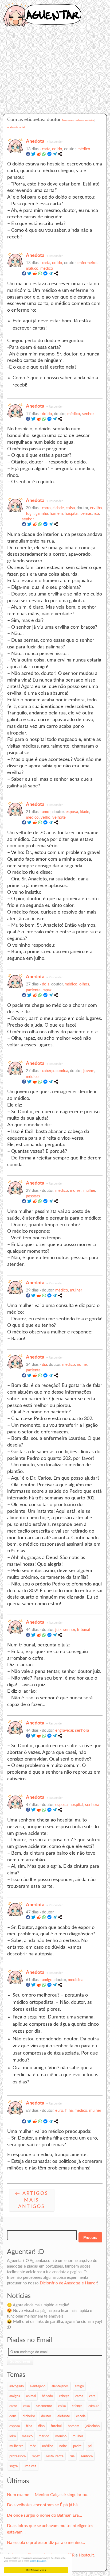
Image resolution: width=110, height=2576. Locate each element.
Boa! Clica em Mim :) (36, 2570)
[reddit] (39, 155)
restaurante (55, 2456)
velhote (59, 817)
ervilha (96, 508)
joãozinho (93, 2426)
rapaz (47, 990)
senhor (88, 414)
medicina (76, 1980)
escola (81, 2416)
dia (44, 1365)
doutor (46, 2416)
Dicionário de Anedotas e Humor (68, 2283)
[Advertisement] (55, 74)
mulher (89, 1191)
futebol (56, 2426)
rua (96, 514)
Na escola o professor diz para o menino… (46, 2543)
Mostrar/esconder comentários (78, 120)
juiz (58, 1630)
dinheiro (29, 2416)
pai (90, 2446)
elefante (64, 2416)
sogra (13, 2466)
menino (61, 2436)
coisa (70, 508)
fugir (30, 514)
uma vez (30, 2466)
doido (57, 149)
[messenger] (49, 155)
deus (13, 2416)
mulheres (16, 2446)
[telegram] (55, 155)
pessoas (33, 1196)
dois (46, 984)
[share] (60, 155)
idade (85, 812)
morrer (76, 1191)
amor (46, 812)
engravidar (64, 1730)
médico (84, 149)
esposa (72, 812)
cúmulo (94, 2406)
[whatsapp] (44, 155)
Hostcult (86, 2555)
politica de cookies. (38, 2561)
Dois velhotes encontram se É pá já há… (44, 2505)
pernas (86, 514)
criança (77, 2406)
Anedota (35, 141)
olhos (84, 984)
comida (62, 1071)
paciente (33, 990)
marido (44, 2436)
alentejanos (60, 2386)
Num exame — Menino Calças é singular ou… (49, 2495)
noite (63, 2446)
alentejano (38, 2386)
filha (69, 2111)
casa (26, 2406)
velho (46, 817)
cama (79, 2396)
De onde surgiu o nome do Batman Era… (44, 2515)
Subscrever (20, 2361)
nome (82, 1365)
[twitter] (33, 155)
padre (77, 2446)
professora (17, 2456)
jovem (89, 1071)
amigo (47, 1980)
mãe (33, 2446)
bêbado (47, 2396)
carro (46, 508)
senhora (82, 1730)
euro (59, 2111)
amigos (15, 2396)
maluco (32, 268)
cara (92, 2396)
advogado (17, 2386)
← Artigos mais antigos (32, 2200)
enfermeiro (87, 263)
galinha (42, 514)
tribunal (83, 1630)
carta (46, 149)
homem (56, 514)
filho (41, 2426)
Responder (56, 142)
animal (31, 2396)
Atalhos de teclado (17, 128)
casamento (44, 2406)
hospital (72, 514)
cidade (58, 508)
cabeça (48, 1071)
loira (13, 2436)
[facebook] (28, 155)
